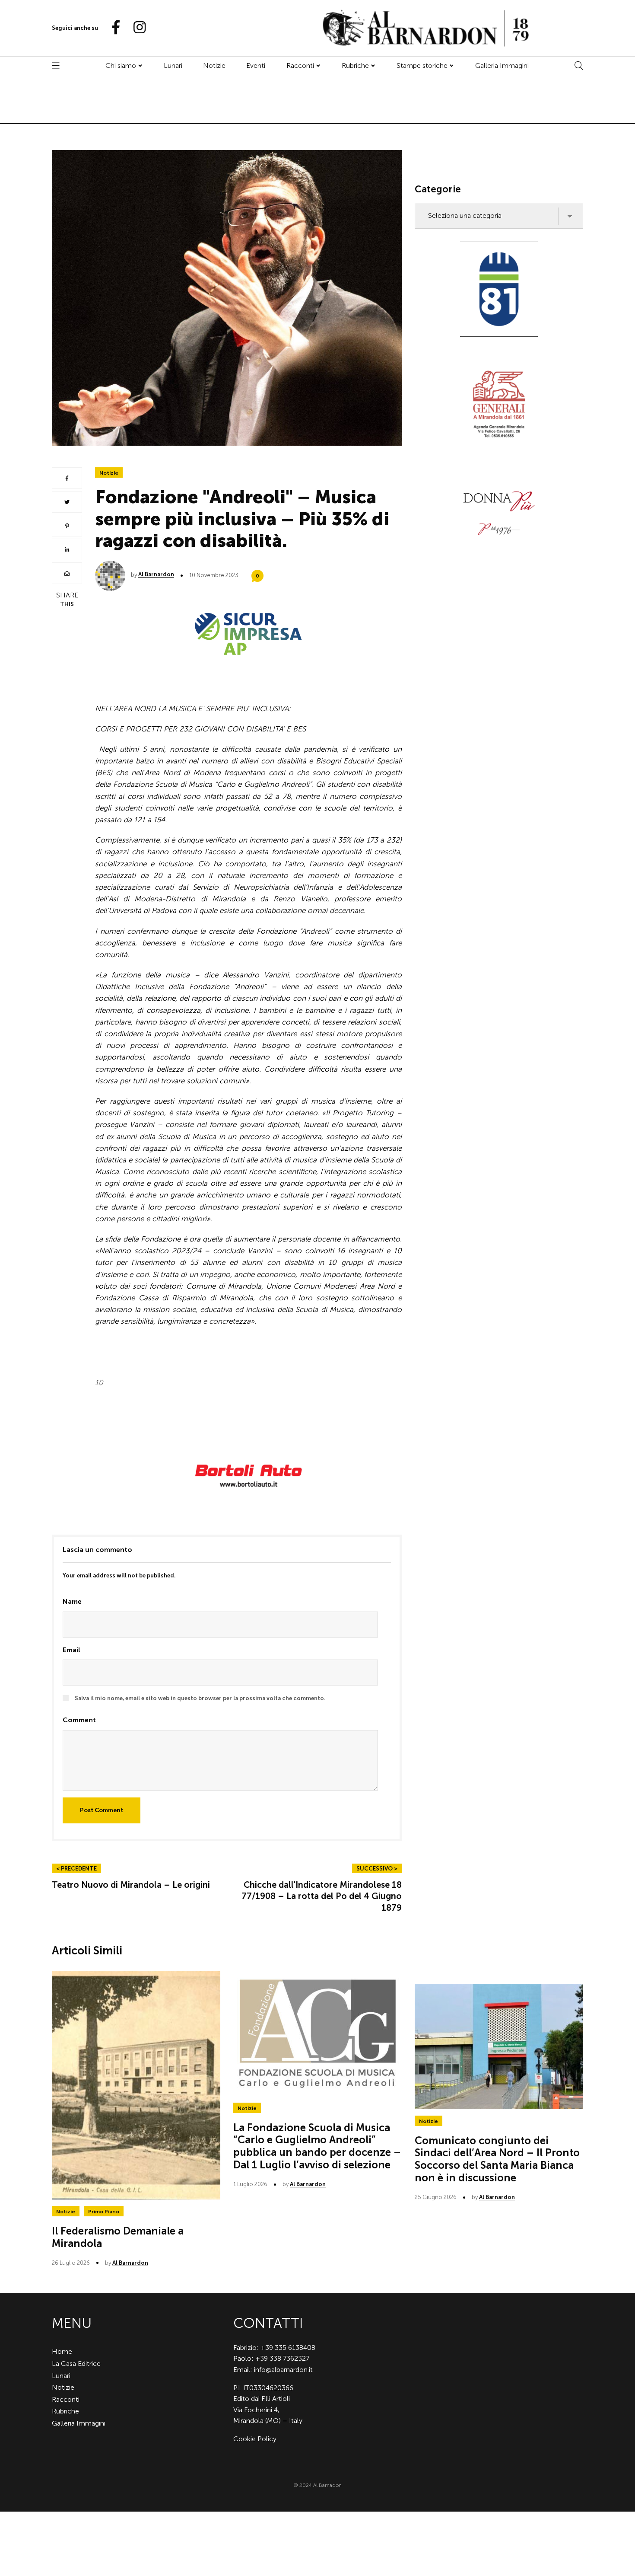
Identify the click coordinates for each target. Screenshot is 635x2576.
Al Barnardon (156, 574)
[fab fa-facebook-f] (112, 28)
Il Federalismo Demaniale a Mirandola (118, 2237)
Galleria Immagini (502, 65)
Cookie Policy (255, 2439)
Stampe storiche (422, 65)
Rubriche (355, 65)
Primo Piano (104, 2212)
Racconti (300, 65)
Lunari (173, 65)
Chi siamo (121, 65)
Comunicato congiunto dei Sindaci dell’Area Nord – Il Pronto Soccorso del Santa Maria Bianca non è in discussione (497, 2159)
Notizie (214, 65)
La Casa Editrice (76, 2364)
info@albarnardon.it (283, 2370)
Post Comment (102, 1810)
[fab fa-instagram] (136, 28)
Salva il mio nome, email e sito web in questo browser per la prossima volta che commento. (200, 1698)
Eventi (256, 65)
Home (62, 2351)
